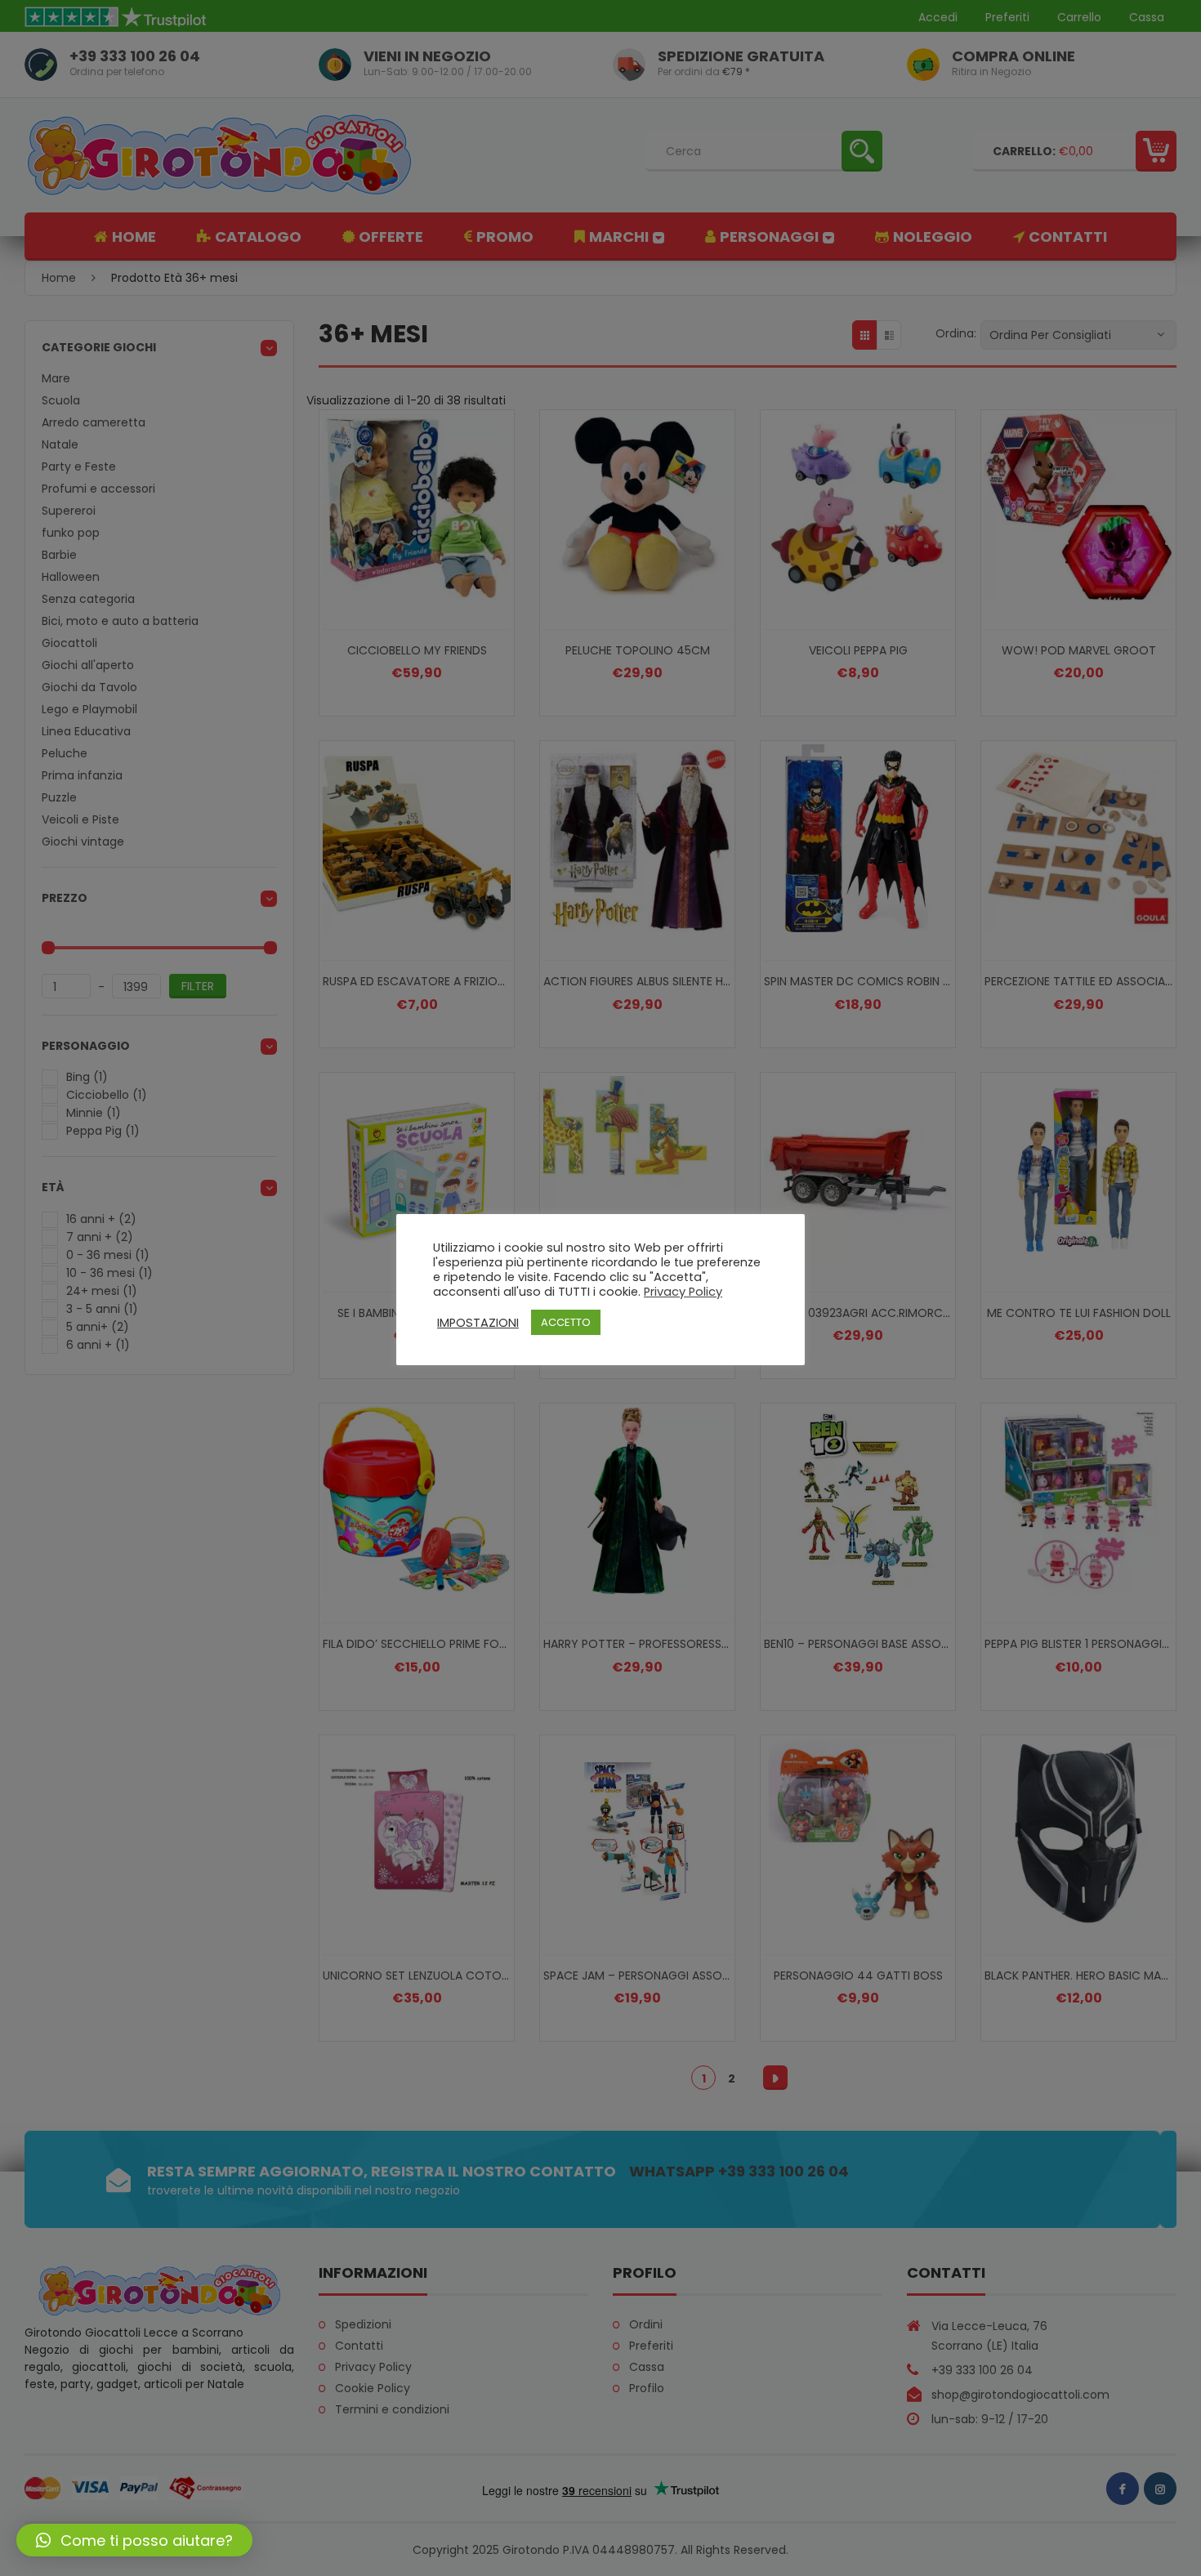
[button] (134, 2540)
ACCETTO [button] (566, 1322)
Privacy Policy (683, 1292)
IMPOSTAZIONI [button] (478, 1323)
